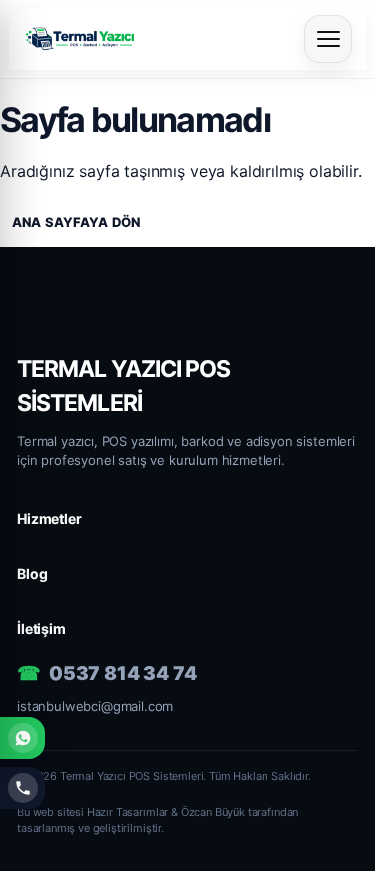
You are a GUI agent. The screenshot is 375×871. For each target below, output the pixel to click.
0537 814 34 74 (123, 673)
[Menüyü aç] (328, 39)
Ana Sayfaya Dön (76, 222)
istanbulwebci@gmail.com (95, 706)
